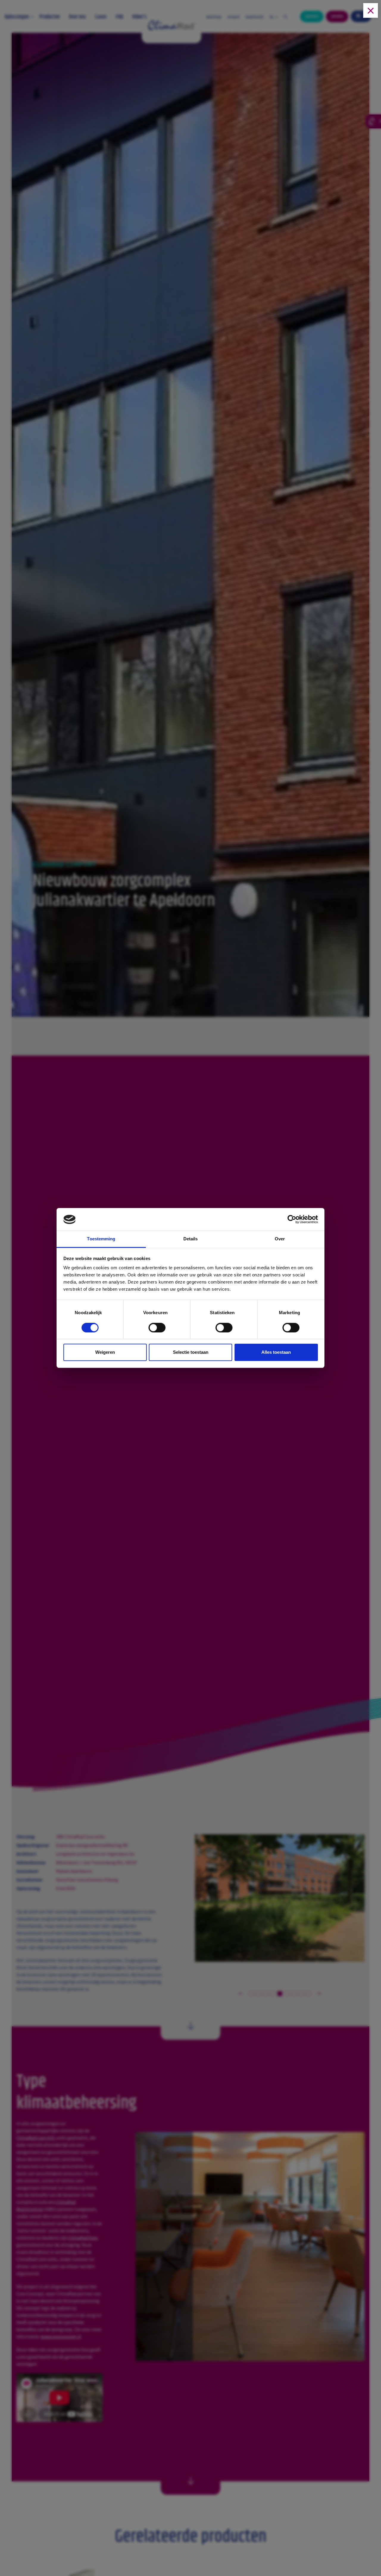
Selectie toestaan (191, 1352)
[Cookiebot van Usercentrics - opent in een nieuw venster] (292, 1220)
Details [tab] (191, 1239)
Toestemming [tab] (101, 1239)
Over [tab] (280, 1239)
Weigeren (105, 1352)
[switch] (157, 1329)
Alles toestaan (276, 1352)
